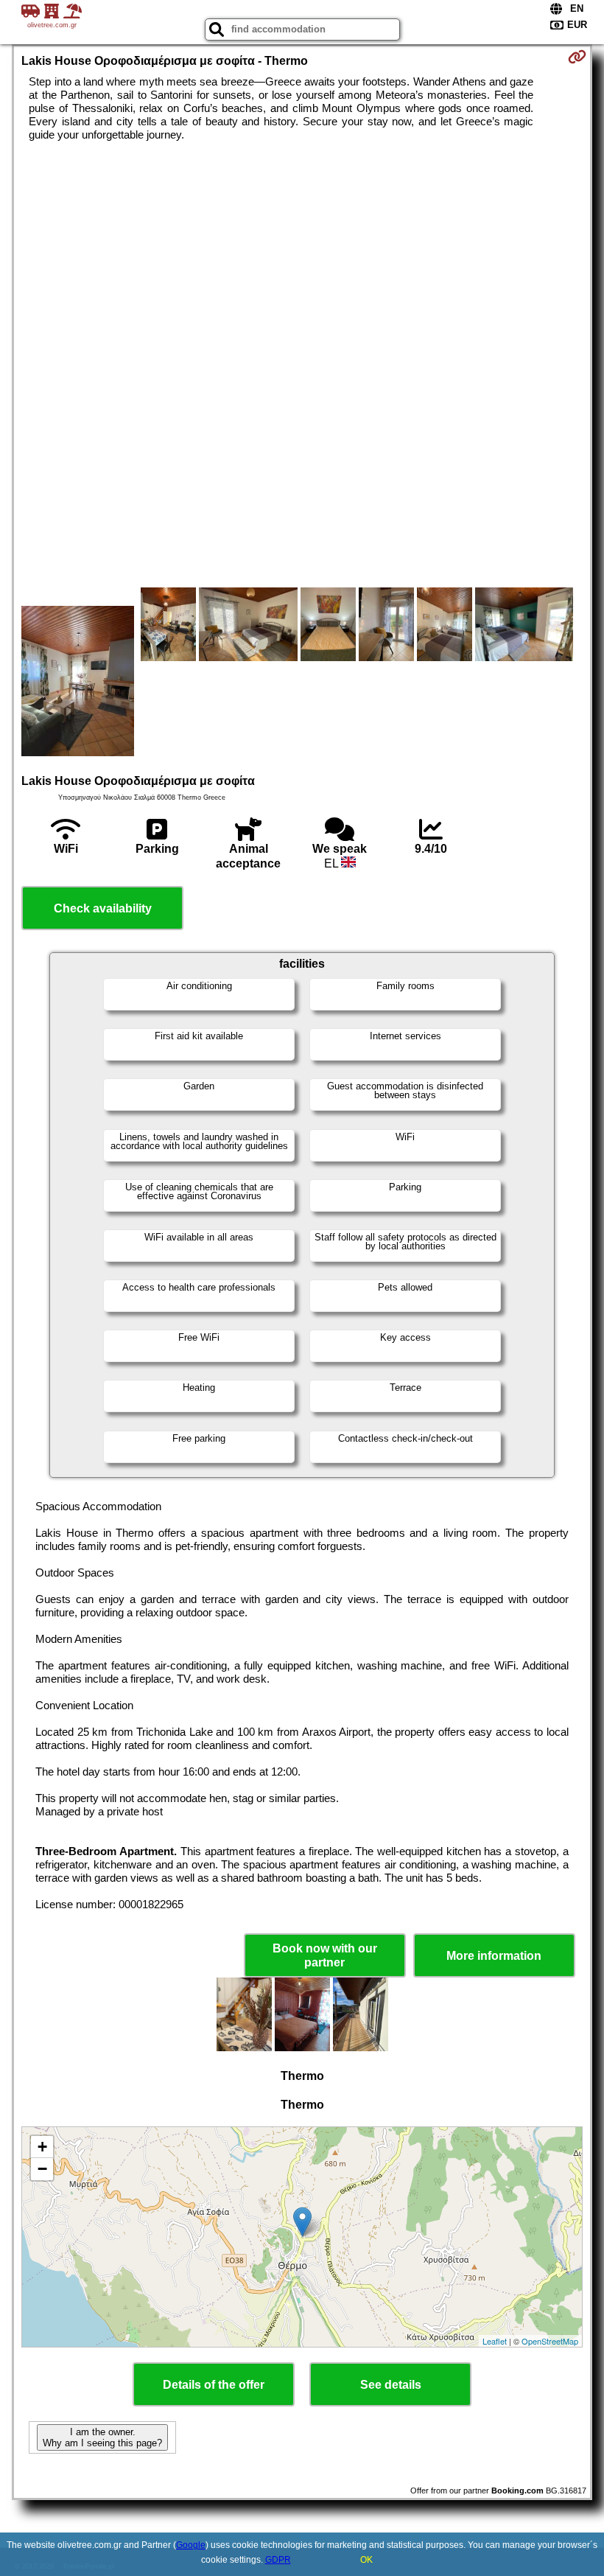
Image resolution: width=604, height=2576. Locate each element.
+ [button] (42, 2147)
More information (494, 1956)
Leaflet (495, 2341)
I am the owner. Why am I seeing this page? (102, 2437)
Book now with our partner (325, 1955)
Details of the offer (214, 2385)
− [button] (42, 2169)
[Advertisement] (81, 377)
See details (391, 2385)
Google (191, 2545)
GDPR (278, 2560)
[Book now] (577, 57)
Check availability (103, 908)
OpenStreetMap (550, 2341)
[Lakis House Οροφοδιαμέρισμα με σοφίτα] (78, 683)
